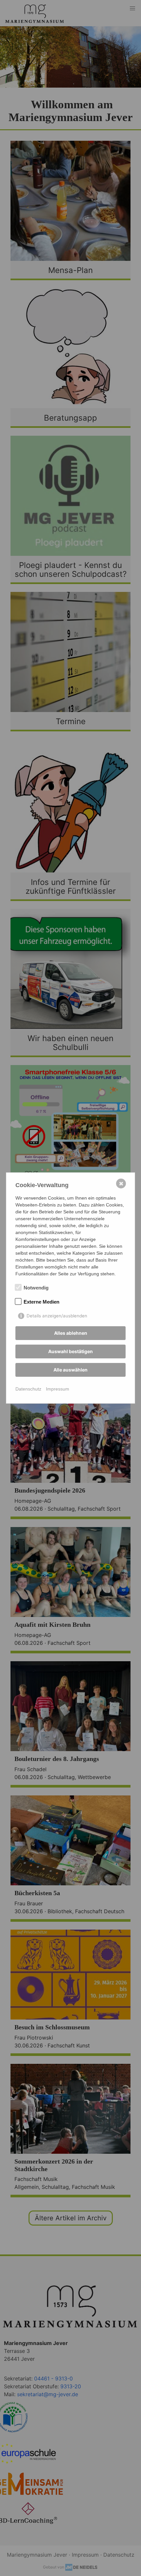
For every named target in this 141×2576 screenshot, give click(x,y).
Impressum (58, 1389)
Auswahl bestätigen (70, 1351)
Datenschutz (28, 1389)
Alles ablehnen (71, 1333)
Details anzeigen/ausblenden (57, 1316)
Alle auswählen (70, 1370)
